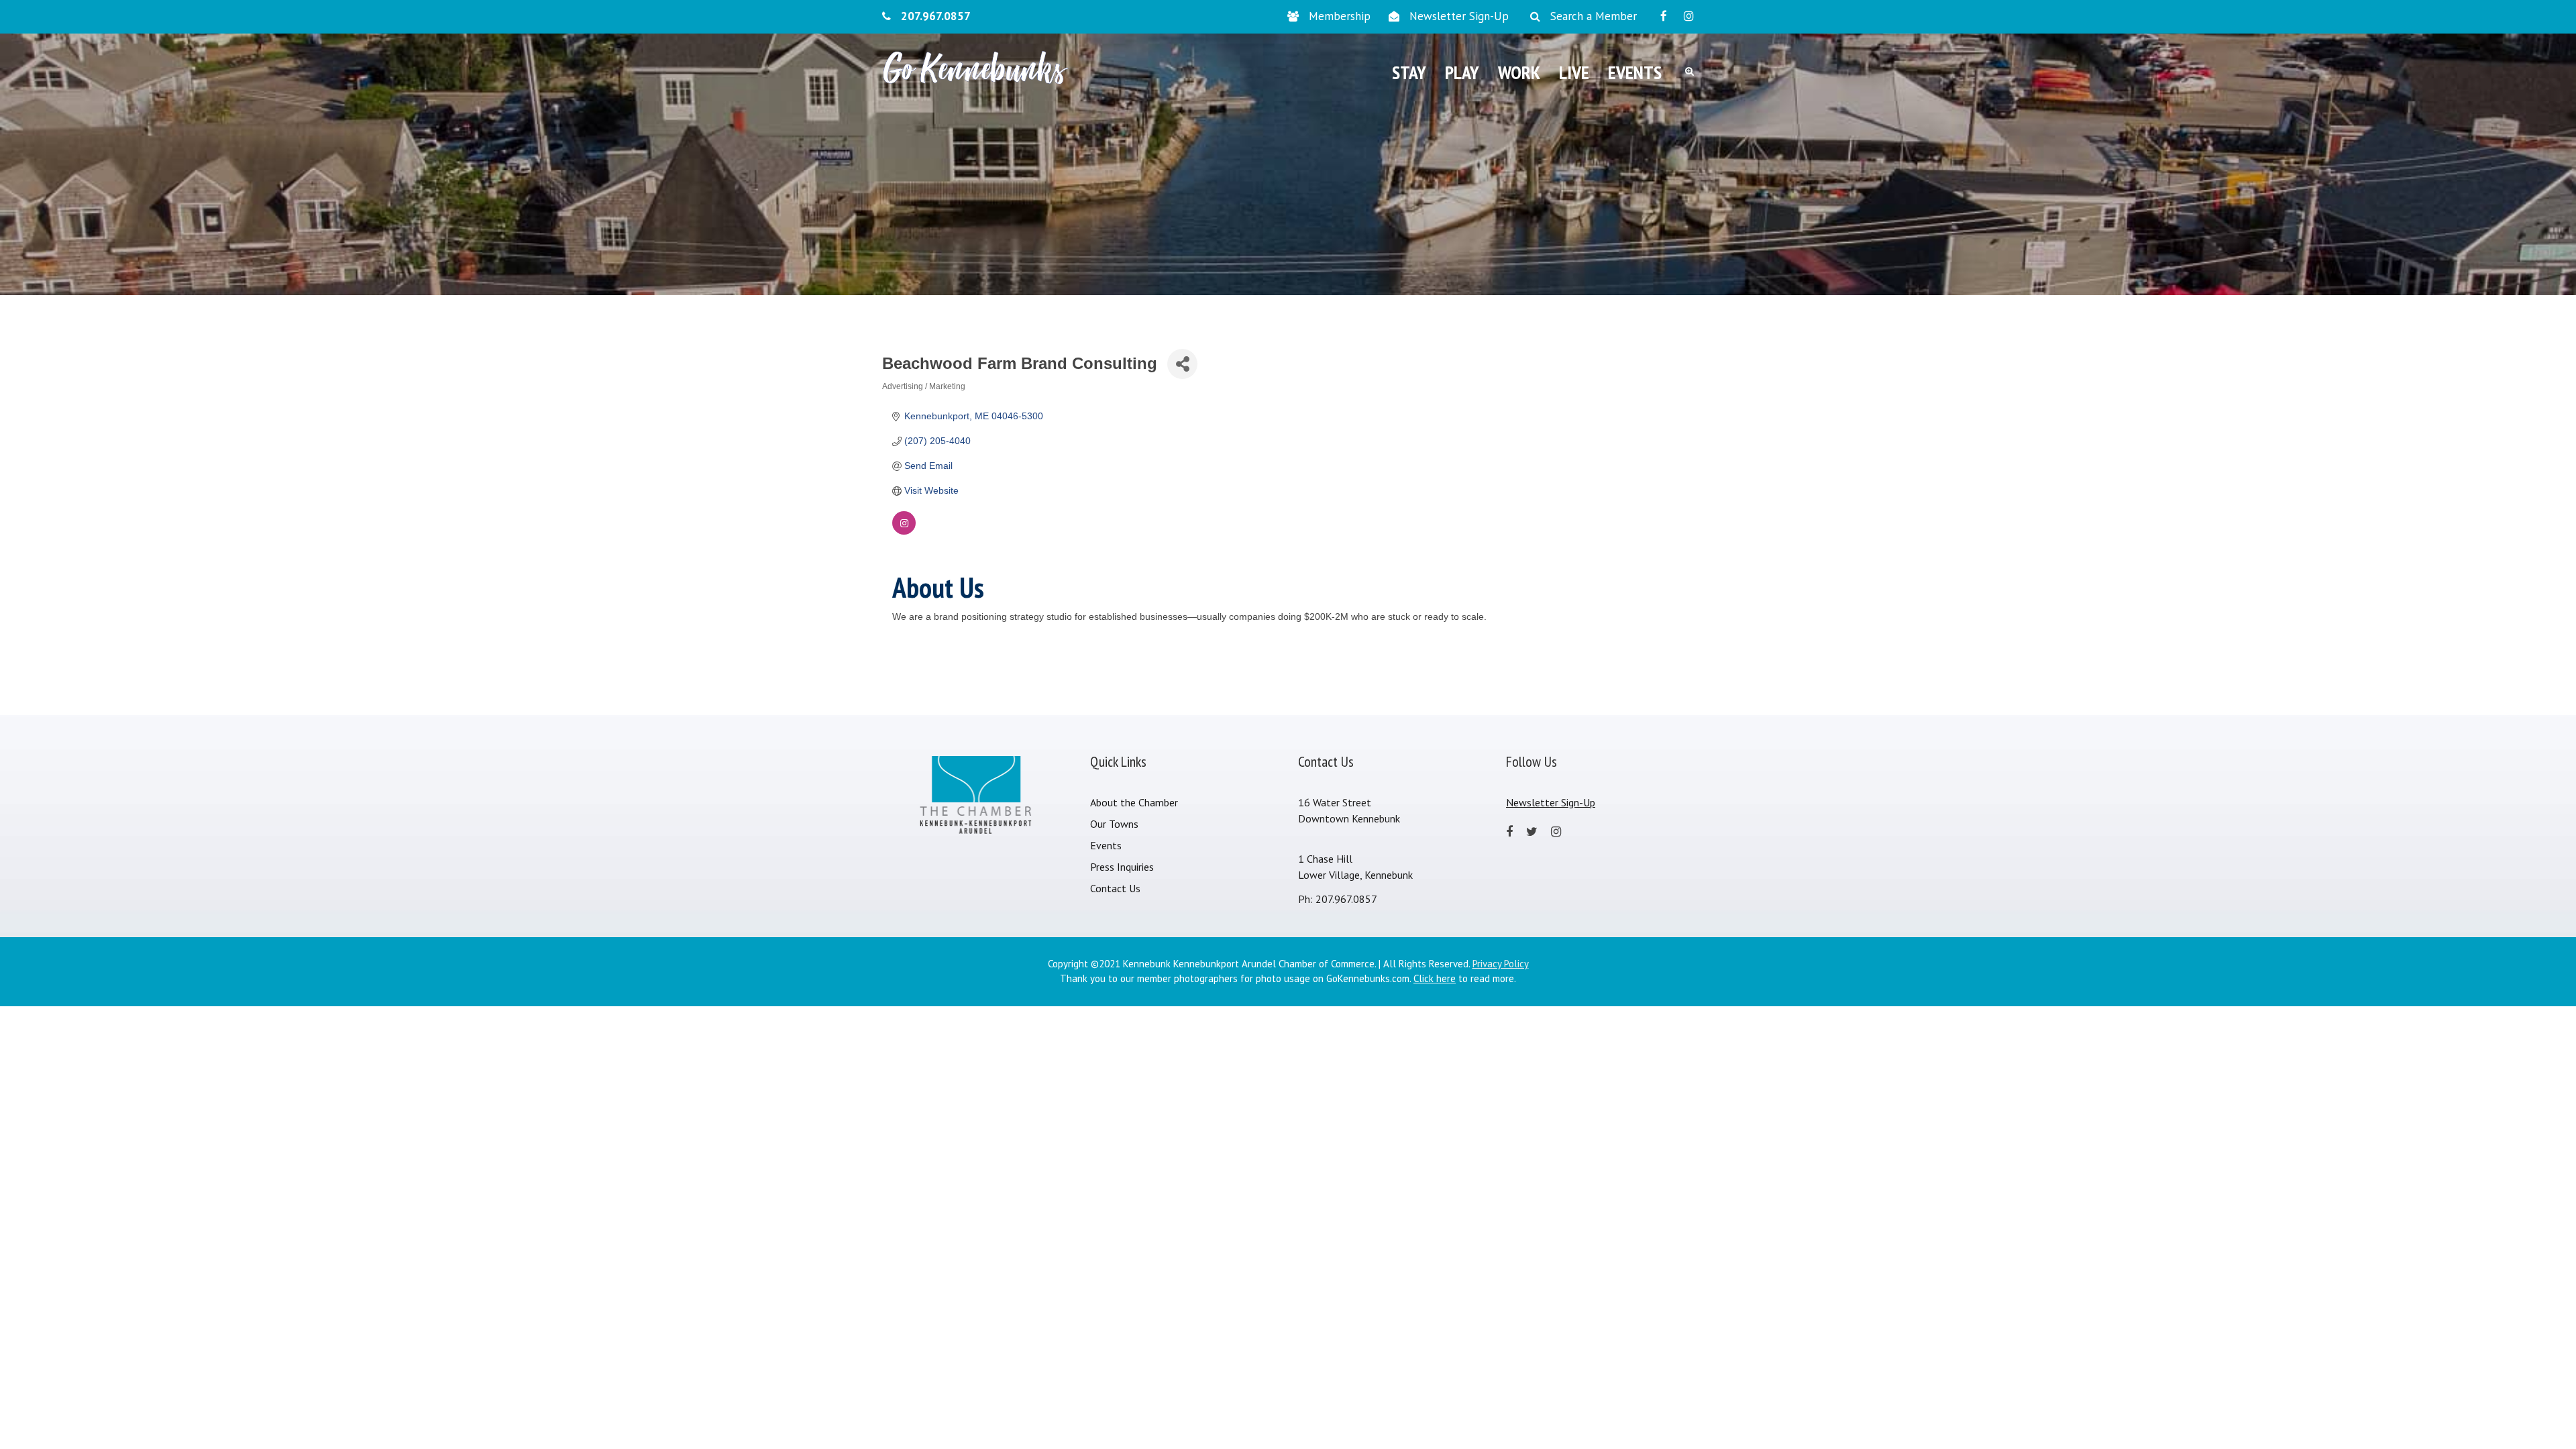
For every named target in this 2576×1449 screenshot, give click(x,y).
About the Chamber (1134, 802)
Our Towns (1114, 824)
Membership (1340, 16)
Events (1106, 845)
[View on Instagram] (904, 531)
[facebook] (1664, 16)
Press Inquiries (1122, 867)
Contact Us (1115, 888)
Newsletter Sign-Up (1459, 16)
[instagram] (1689, 16)
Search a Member (1594, 16)
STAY (1409, 72)
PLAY (1462, 72)
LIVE (1574, 72)
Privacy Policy (1501, 964)
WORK (1519, 72)
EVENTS (1635, 72)
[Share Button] (1182, 364)
